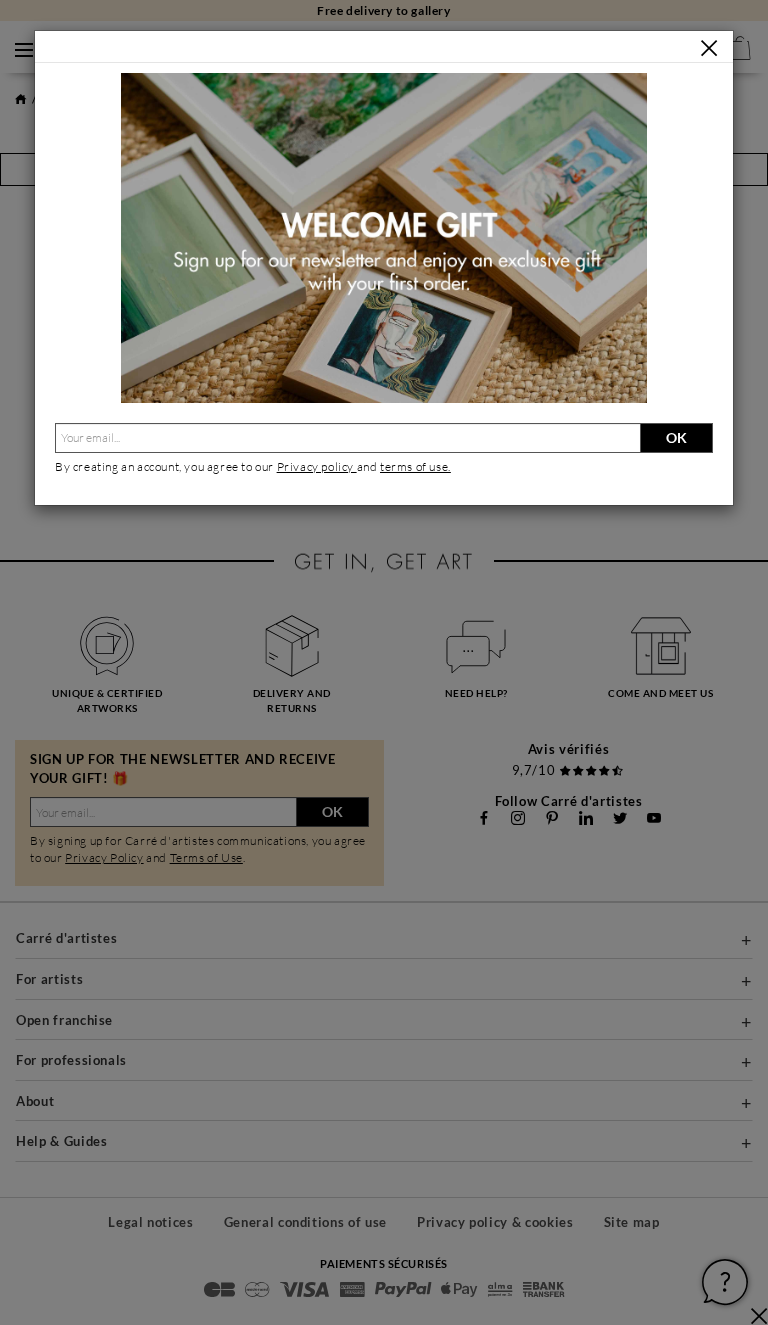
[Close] (709, 48)
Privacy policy (317, 466)
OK (676, 437)
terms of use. (415, 466)
